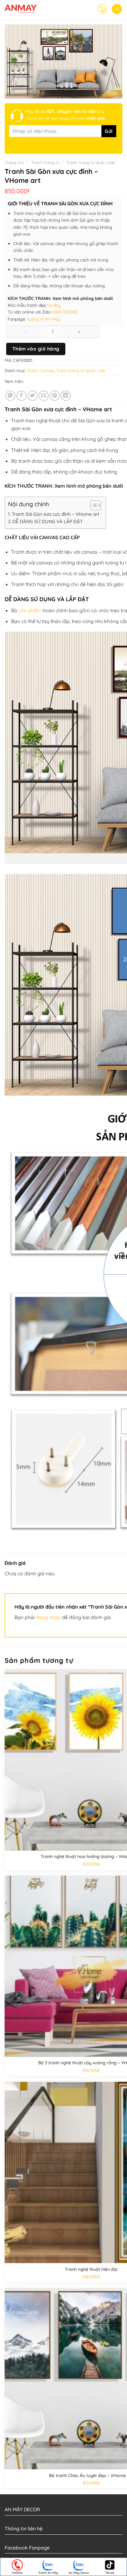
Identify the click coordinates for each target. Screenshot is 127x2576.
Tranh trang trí (45, 162)
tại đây (54, 305)
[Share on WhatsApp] (10, 396)
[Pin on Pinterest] (55, 396)
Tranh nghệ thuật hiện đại (91, 2269)
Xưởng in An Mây (43, 319)
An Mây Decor (79, 2573)
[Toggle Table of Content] (93, 505)
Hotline (17, 2573)
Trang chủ (14, 162)
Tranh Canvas (41, 371)
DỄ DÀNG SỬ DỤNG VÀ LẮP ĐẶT (47, 521)
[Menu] (117, 9)
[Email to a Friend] (44, 396)
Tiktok (110, 2573)
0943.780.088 (65, 312)
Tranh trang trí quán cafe (91, 162)
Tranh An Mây (48, 2573)
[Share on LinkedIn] (66, 396)
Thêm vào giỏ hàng (36, 349)
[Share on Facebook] (21, 396)
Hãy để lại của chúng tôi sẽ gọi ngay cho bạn (65, 115)
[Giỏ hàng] (102, 9)
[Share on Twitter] (33, 396)
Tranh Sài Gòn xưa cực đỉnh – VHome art (56, 514)
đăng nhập (48, 1617)
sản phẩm (30, 610)
